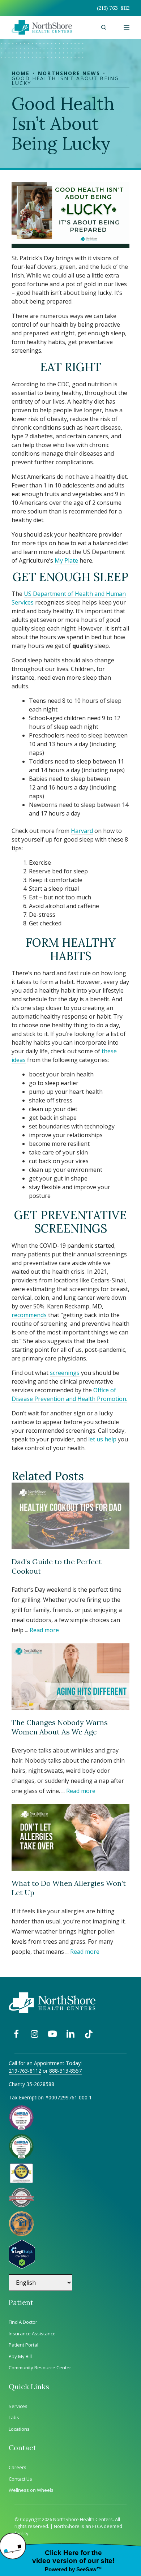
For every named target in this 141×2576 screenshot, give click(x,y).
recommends (29, 1315)
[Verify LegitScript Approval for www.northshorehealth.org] (22, 2266)
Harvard (82, 831)
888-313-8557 (65, 2071)
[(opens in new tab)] (21, 2205)
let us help (102, 1439)
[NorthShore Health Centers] (42, 27)
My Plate (66, 560)
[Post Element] (70, 1559)
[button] (104, 27)
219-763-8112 (25, 2071)
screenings (65, 1373)
